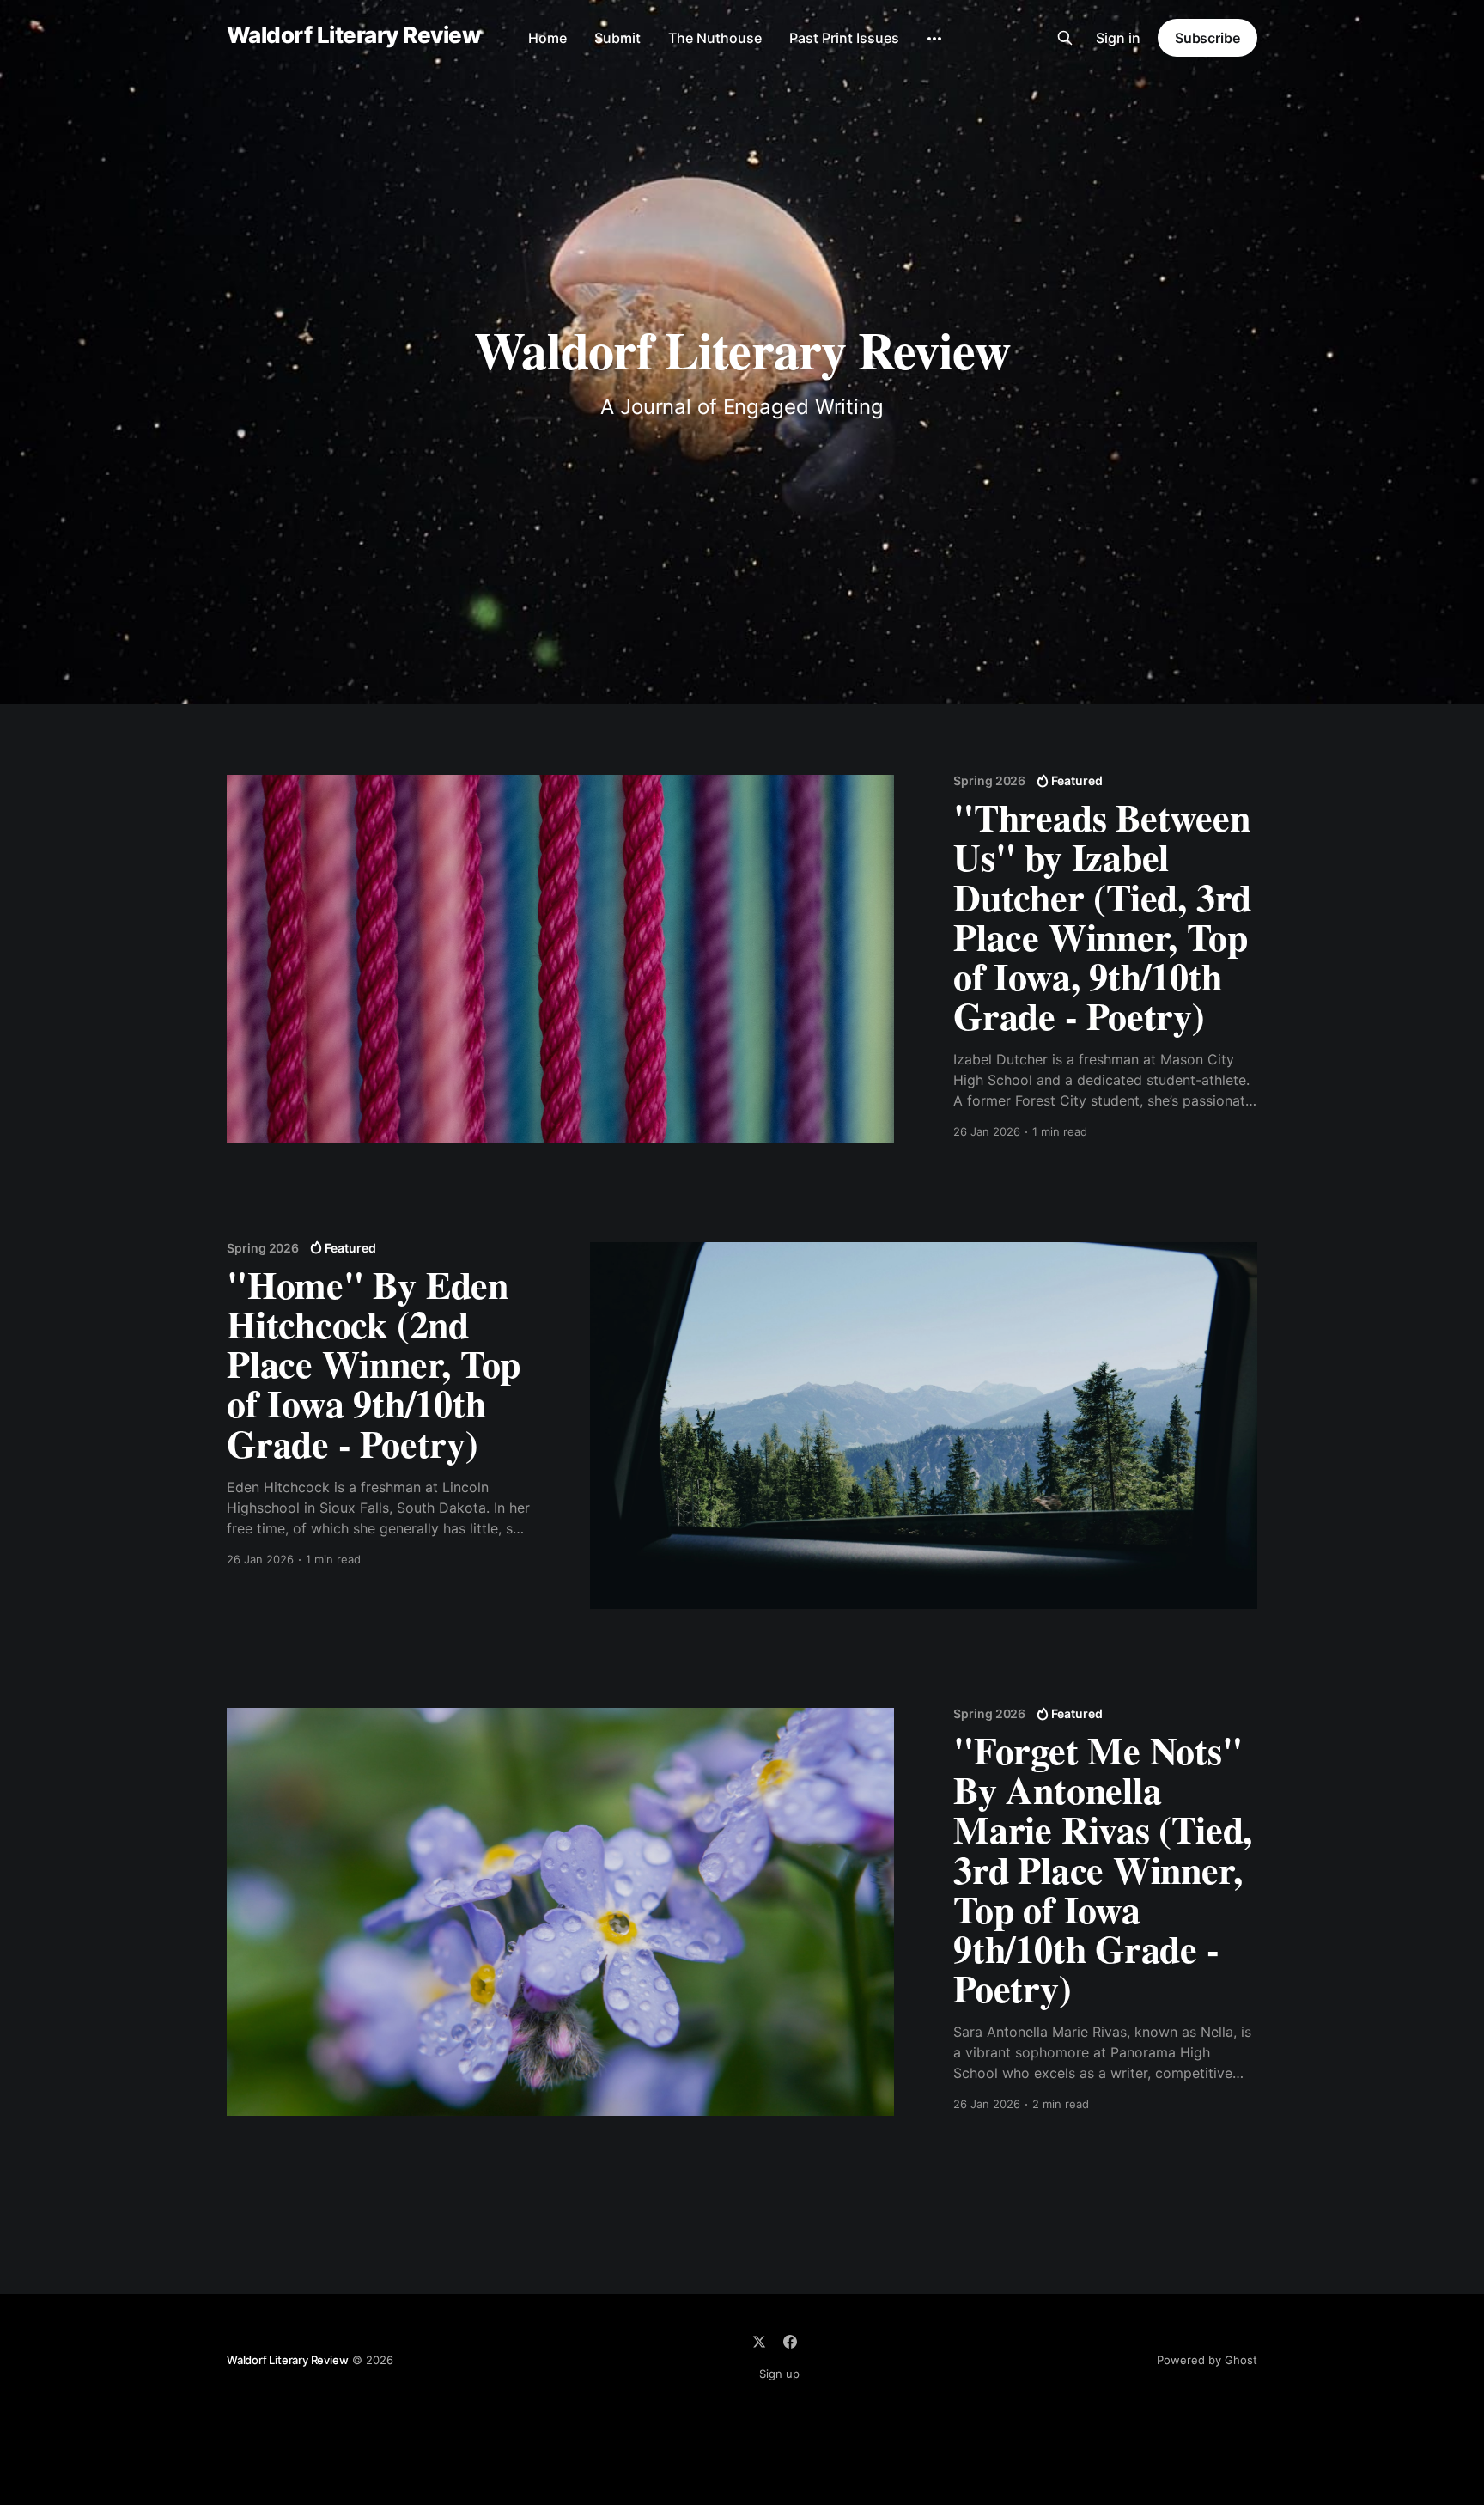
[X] (759, 2342)
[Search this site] (1065, 38)
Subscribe (1207, 38)
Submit (617, 38)
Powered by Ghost (1207, 2360)
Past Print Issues (844, 38)
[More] (934, 39)
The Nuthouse (715, 38)
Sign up (779, 2374)
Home (547, 38)
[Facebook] (790, 2342)
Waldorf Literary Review (353, 36)
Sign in (1118, 38)
